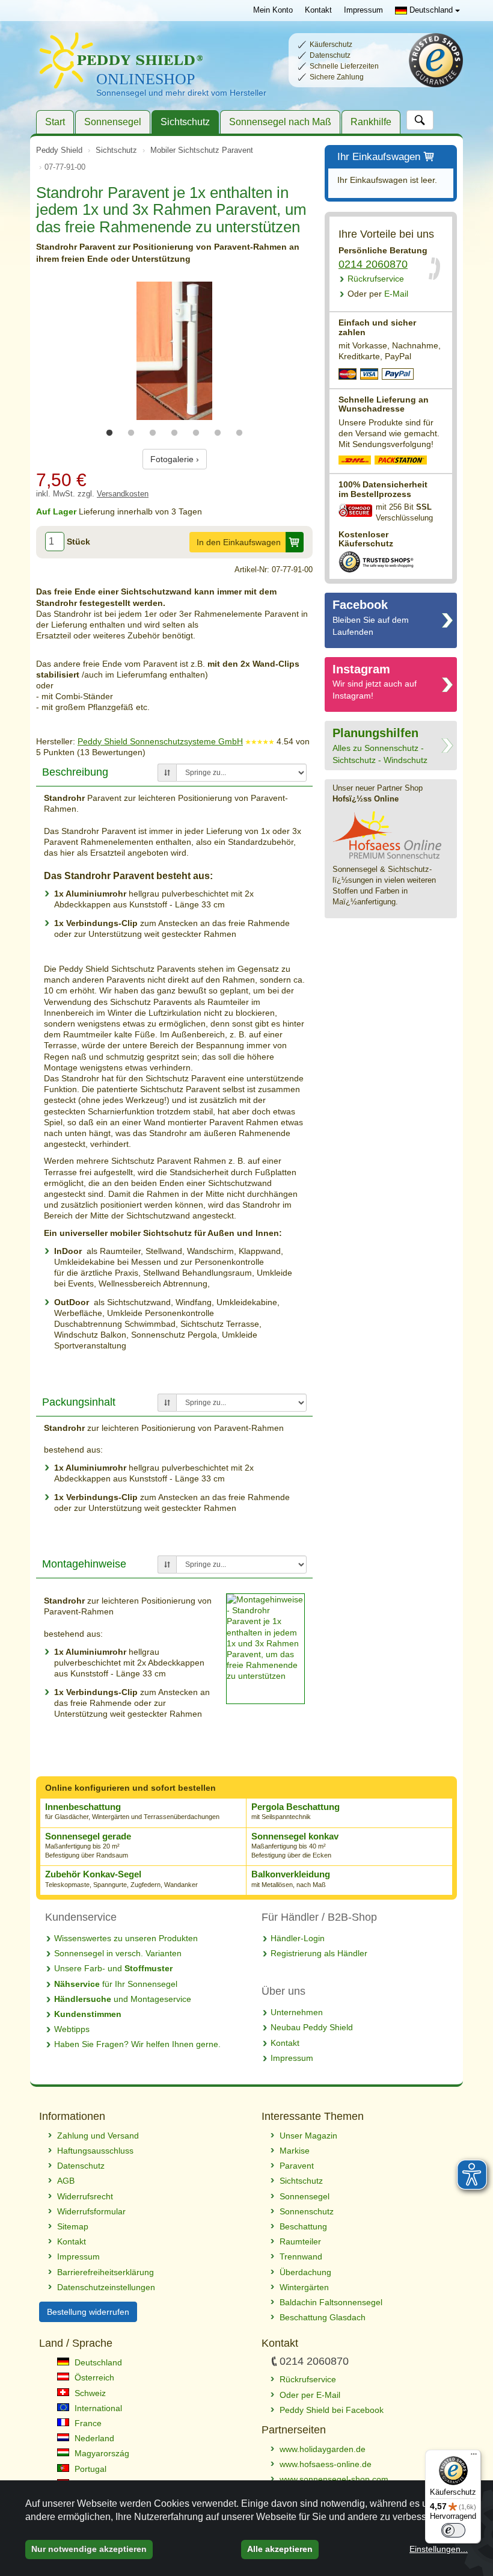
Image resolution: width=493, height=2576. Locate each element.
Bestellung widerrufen (88, 2312)
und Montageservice (123, 1999)
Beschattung (303, 2226)
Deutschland (431, 10)
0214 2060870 (373, 264)
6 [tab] (218, 433)
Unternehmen (297, 2012)
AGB (66, 2181)
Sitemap (73, 2226)
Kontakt (318, 10)
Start (55, 122)
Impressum (363, 10)
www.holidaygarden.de (323, 2449)
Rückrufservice (376, 279)
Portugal (89, 2469)
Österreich (93, 2377)
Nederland (93, 2438)
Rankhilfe (371, 122)
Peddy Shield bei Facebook (332, 2410)
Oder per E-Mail (310, 2395)
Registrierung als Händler (319, 1953)
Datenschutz (81, 2166)
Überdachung (305, 2272)
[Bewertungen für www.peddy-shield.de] (260, 741)
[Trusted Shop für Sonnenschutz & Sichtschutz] (376, 561)
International (97, 2408)
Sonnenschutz (307, 2211)
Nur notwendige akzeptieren (89, 2549)
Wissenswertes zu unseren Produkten (126, 1938)
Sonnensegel (113, 122)
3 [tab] (153, 433)
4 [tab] (174, 433)
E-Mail (378, 294)
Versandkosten (123, 494)
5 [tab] (196, 433)
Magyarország (101, 2453)
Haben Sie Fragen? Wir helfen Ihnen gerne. (137, 2044)
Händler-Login (298, 1938)
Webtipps (72, 2029)
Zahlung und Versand (98, 2136)
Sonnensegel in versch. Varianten (118, 1953)
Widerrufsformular (91, 2211)
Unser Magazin (308, 2136)
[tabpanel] (174, 351)
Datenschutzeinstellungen (106, 2287)
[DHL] (355, 462)
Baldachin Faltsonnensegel (331, 2302)
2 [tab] (131, 433)
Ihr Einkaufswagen (379, 157)
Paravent (297, 2166)
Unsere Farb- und (113, 1968)
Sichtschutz (185, 122)
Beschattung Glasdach (323, 2317)
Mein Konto (273, 10)
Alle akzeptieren (280, 2549)
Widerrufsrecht (85, 2196)
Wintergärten (304, 2287)
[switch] (453, 2530)
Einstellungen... (439, 2549)
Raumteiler (300, 2241)
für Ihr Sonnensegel (116, 1984)
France (87, 2423)
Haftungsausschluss (95, 2151)
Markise (295, 2151)
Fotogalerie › (175, 459)
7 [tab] (239, 433)
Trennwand (301, 2256)
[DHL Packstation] (401, 462)
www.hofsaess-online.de (326, 2464)
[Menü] (474, 2457)
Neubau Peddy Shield (312, 2027)
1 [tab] (109, 433)
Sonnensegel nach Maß (280, 122)
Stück (78, 542)
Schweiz (89, 2393)
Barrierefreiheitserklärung (106, 2272)
